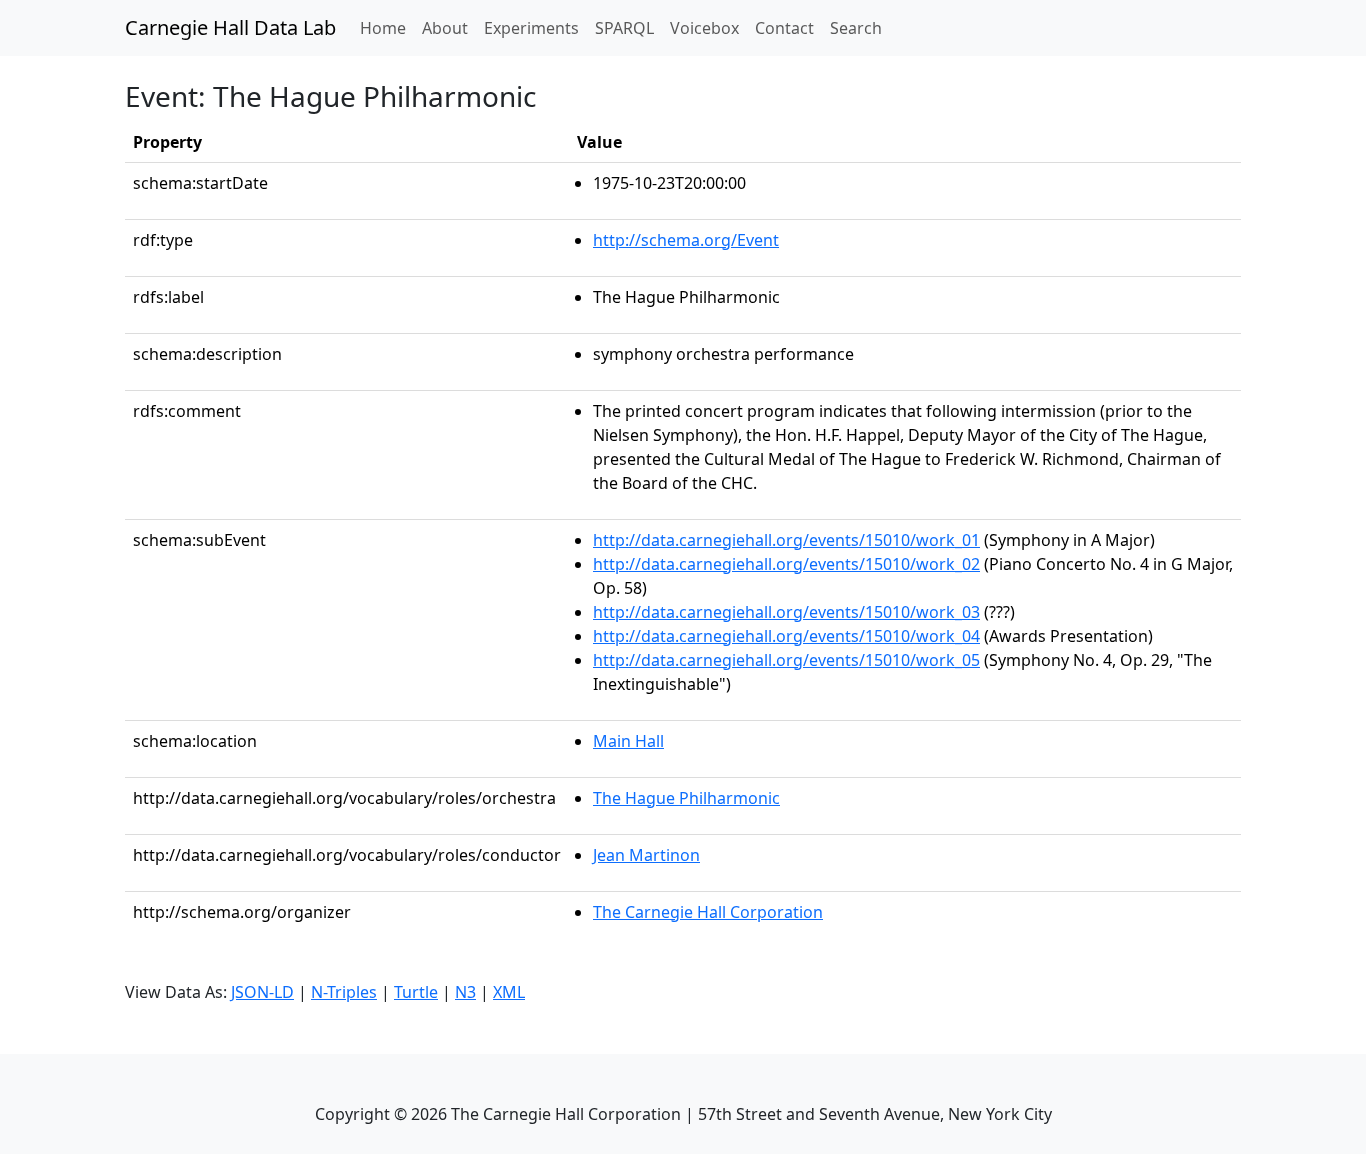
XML (509, 992)
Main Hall (628, 741)
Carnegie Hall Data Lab (230, 27)
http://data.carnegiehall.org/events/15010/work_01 (786, 540)
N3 (465, 992)
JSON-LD (262, 992)
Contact (784, 28)
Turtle (416, 992)
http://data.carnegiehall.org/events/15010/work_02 (786, 564)
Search (856, 28)
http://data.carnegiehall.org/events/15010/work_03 (786, 612)
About (445, 28)
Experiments (531, 28)
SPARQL (624, 28)
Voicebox (704, 28)
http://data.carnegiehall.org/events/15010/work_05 (786, 660)
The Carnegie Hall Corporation (708, 912)
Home (387, 27)
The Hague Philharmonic (686, 798)
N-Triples (344, 992)
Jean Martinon (646, 855)
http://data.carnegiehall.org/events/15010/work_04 (786, 636)
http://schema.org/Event (686, 240)
